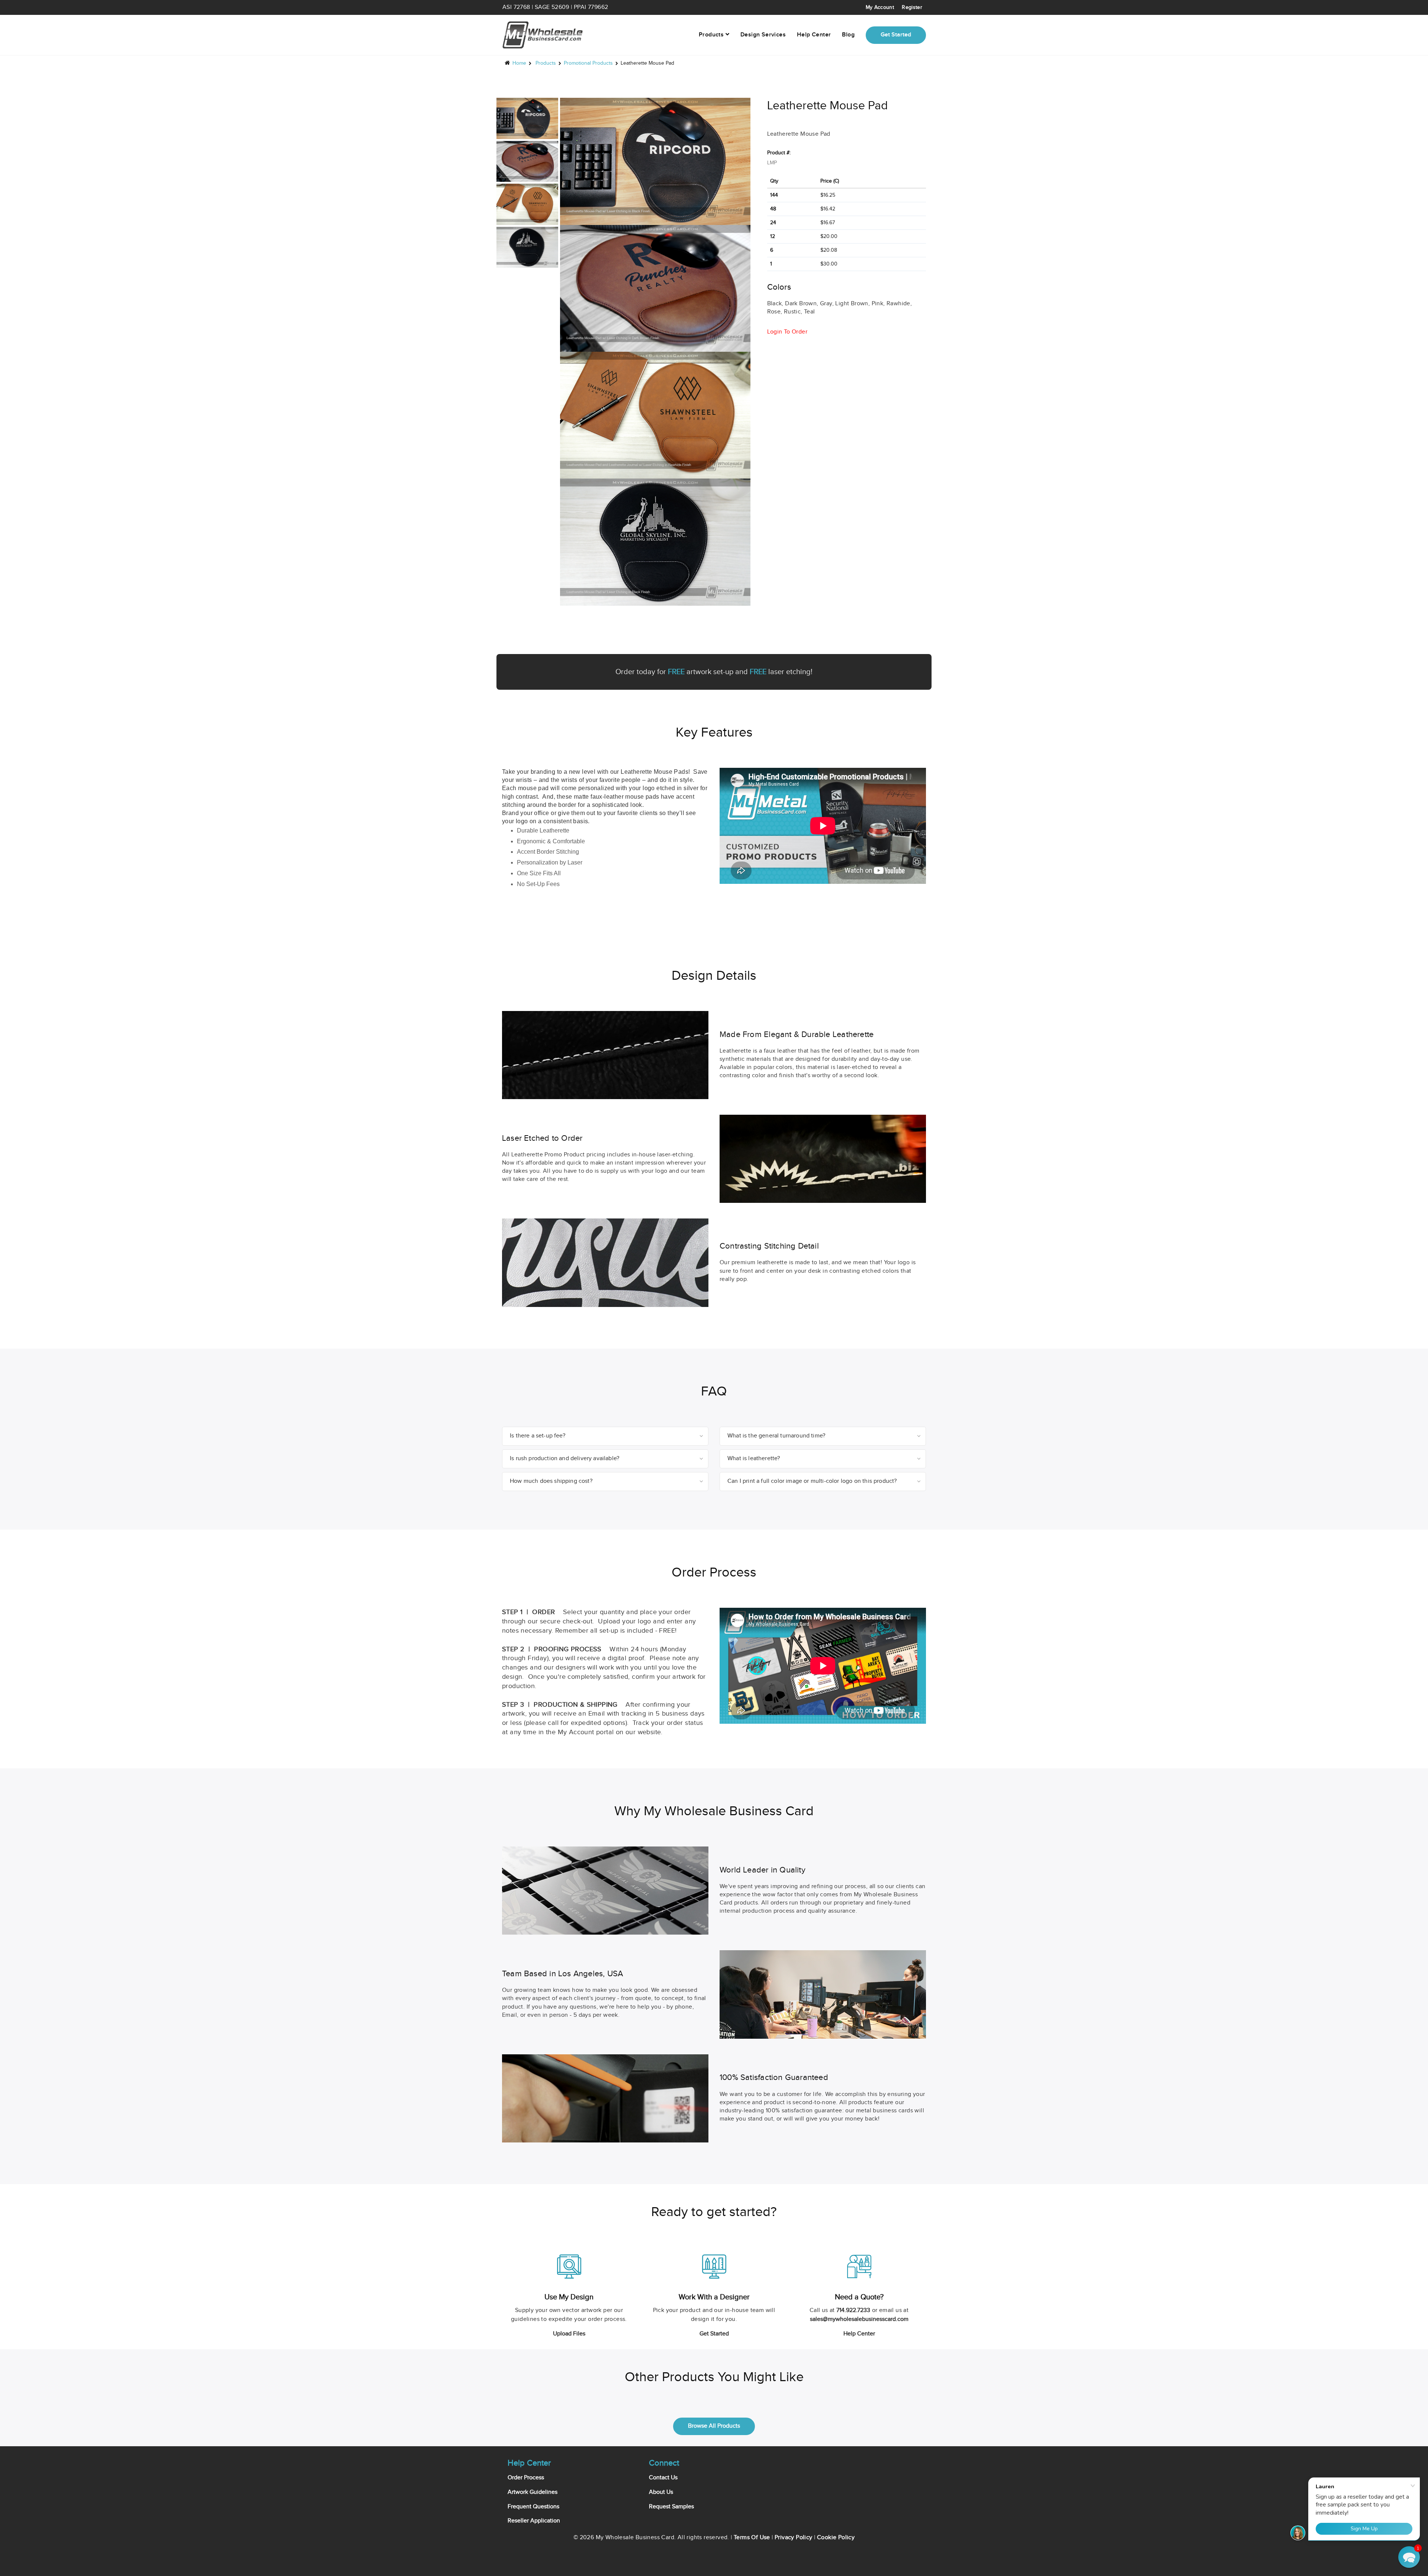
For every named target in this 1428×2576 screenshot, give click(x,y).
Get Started (714, 2334)
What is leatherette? (754, 1458)
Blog (848, 35)
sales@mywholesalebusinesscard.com (859, 2319)
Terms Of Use (752, 2538)
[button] (1409, 2557)
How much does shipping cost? (551, 1481)
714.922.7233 (853, 2310)
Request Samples (671, 2507)
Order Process (526, 2478)
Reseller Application (534, 2521)
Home (519, 63)
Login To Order (787, 332)
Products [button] (712, 35)
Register (912, 7)
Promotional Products (588, 63)
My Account (880, 7)
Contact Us (663, 2478)
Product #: (779, 153)
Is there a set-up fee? (538, 1436)
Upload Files (569, 2334)
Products (546, 63)
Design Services (763, 35)
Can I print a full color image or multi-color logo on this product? (812, 1481)
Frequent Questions (533, 2507)
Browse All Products (714, 2426)
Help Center (814, 35)
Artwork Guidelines (533, 2492)
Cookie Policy (836, 2538)
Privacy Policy (794, 2538)
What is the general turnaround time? (776, 1436)
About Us (661, 2492)
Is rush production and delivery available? (565, 1458)
